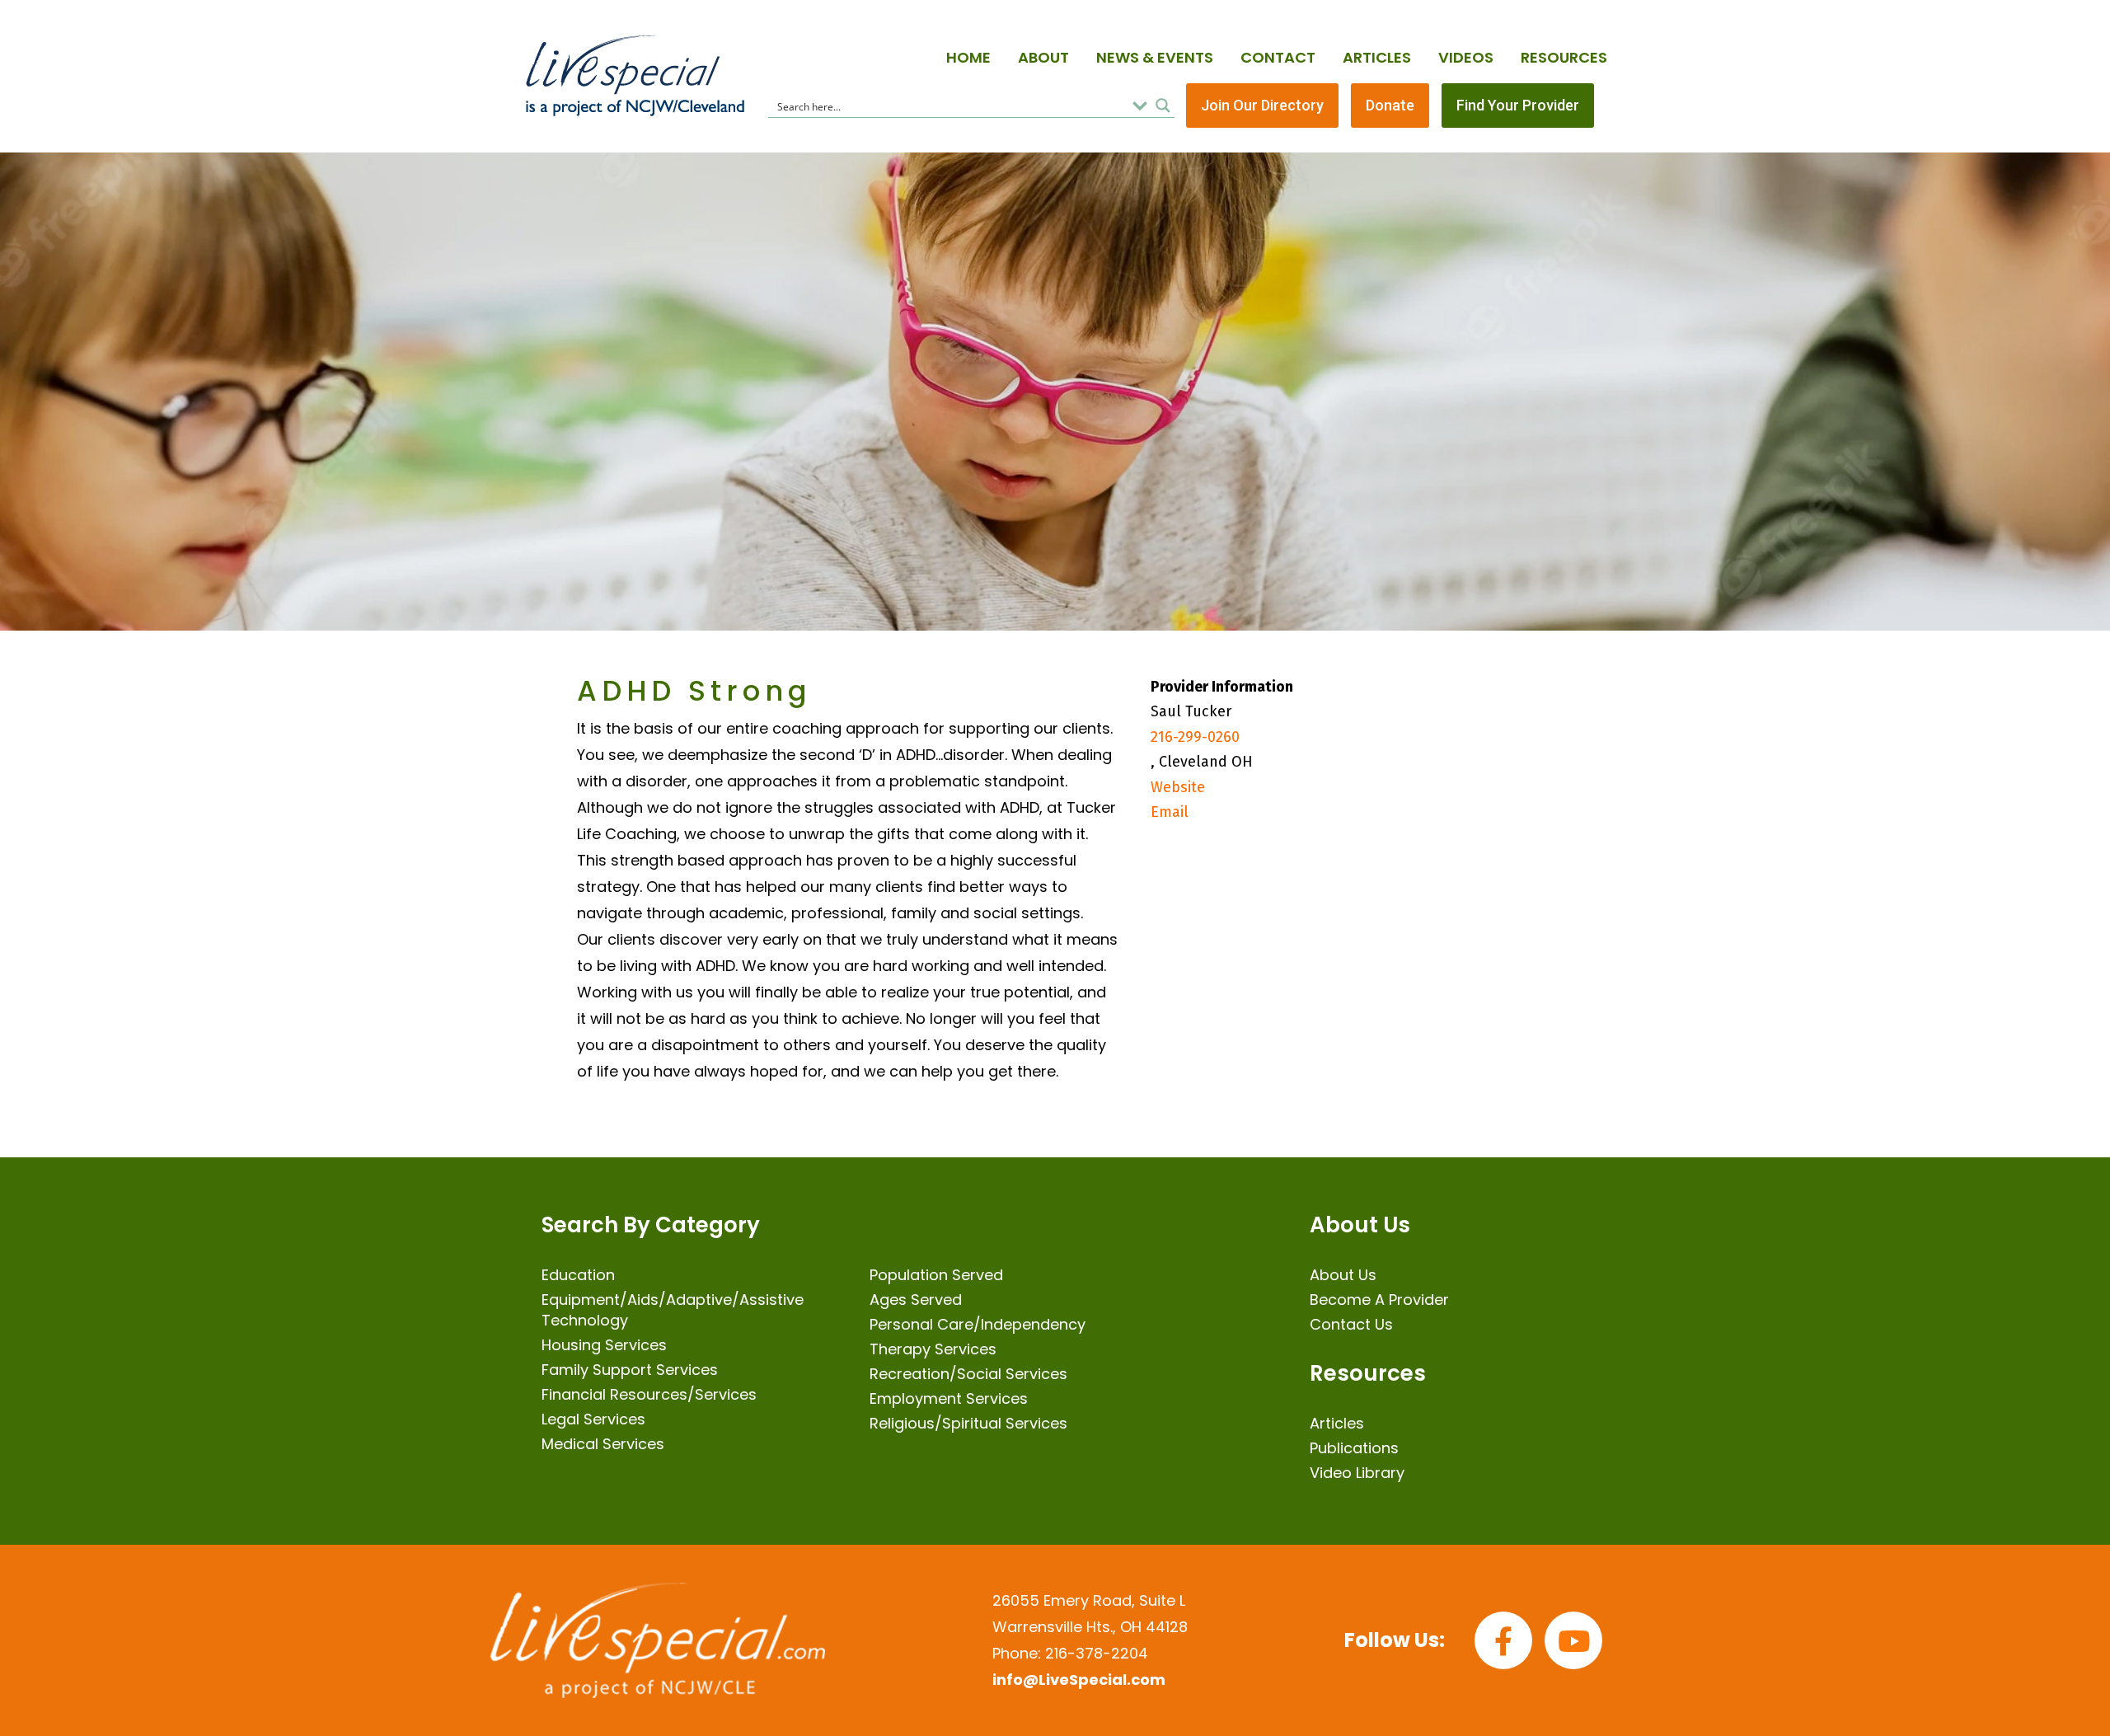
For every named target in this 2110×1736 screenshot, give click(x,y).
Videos (1466, 57)
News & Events (1155, 57)
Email (1170, 812)
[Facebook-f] (1503, 1640)
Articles (1377, 57)
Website (1178, 787)
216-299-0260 (1195, 737)
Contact (1278, 57)
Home (968, 57)
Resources (1564, 57)
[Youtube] (1573, 1640)
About (1043, 57)
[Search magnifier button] (1163, 106)
